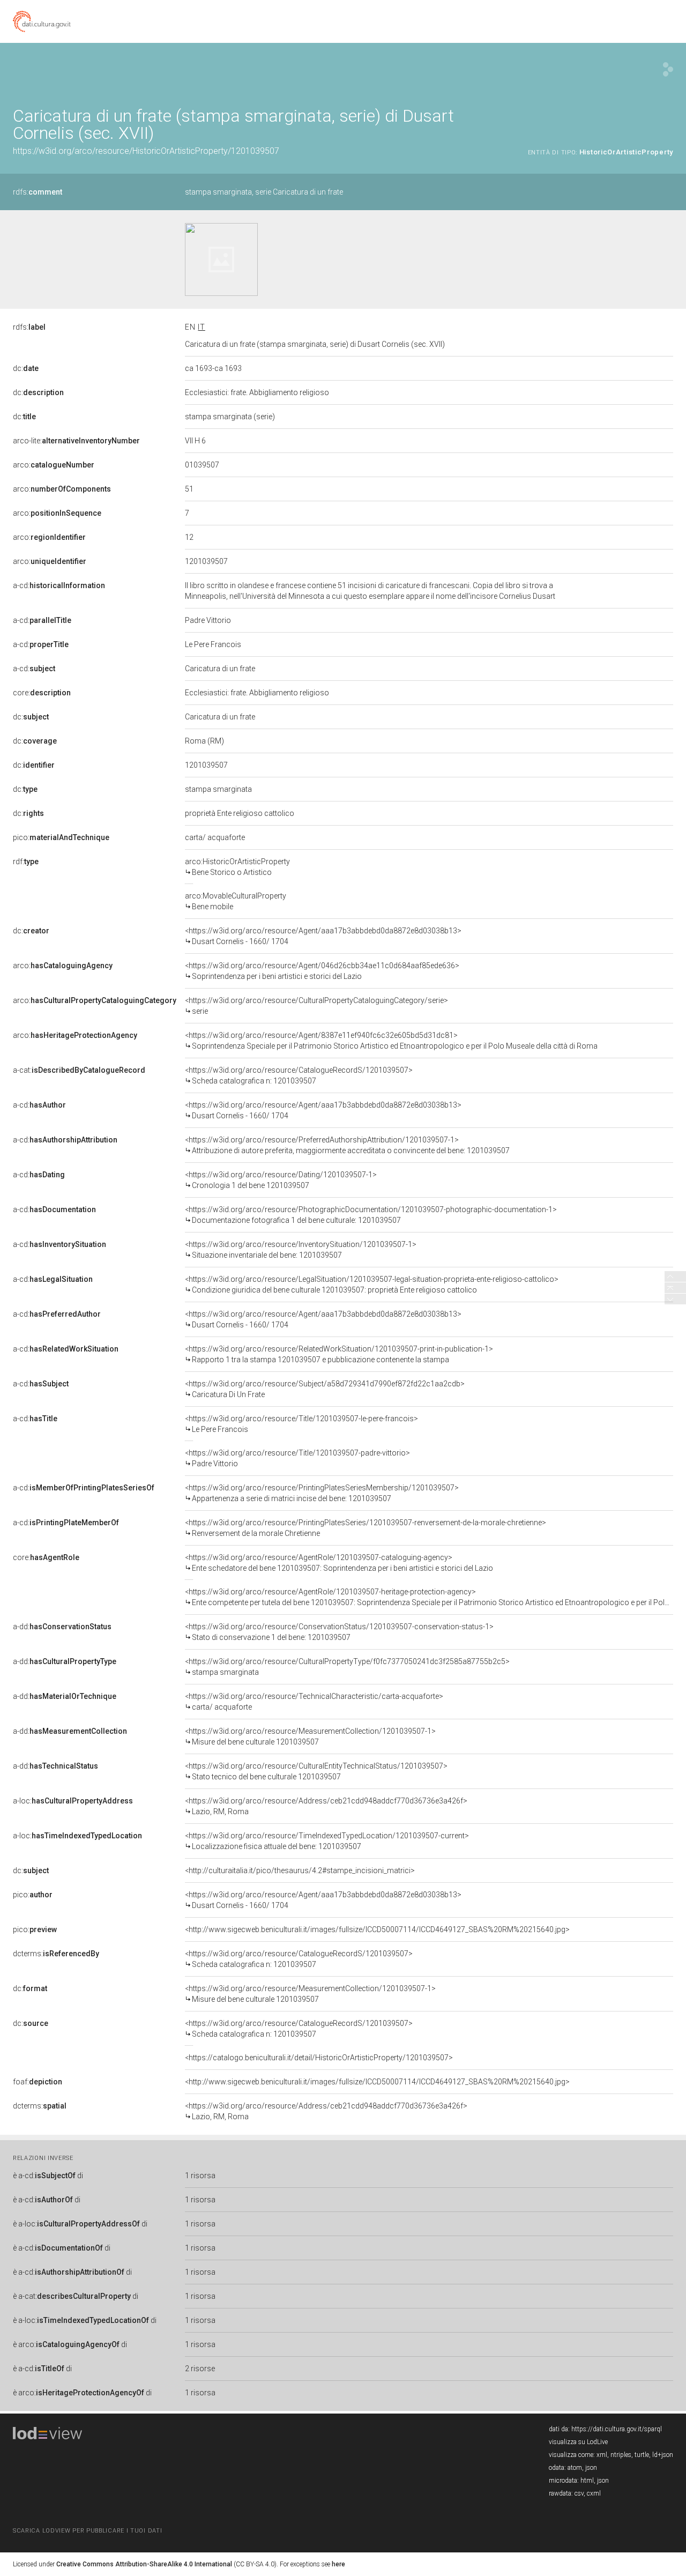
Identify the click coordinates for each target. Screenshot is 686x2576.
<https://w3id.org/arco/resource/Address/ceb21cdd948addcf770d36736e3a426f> (326, 1806)
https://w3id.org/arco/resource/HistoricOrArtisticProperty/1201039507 (146, 151)
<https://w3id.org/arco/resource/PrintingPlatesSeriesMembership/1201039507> (322, 1493)
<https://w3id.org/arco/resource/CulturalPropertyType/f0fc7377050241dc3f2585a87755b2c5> (347, 1667)
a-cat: (79, 1070)
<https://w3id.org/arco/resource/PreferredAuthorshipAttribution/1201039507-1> (347, 1145)
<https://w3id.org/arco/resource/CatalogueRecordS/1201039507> (299, 1075)
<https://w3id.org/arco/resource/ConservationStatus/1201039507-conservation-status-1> (339, 1632)
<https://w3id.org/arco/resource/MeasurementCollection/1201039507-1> (310, 1736)
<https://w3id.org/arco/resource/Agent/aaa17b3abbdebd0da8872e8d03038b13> (323, 936)
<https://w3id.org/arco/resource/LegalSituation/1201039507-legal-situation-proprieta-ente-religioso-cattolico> (372, 1285)
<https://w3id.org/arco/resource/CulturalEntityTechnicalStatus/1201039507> (316, 1771)
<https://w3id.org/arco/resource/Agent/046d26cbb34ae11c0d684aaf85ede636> (322, 971)
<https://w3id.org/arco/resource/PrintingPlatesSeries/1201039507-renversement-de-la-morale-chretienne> (366, 1528)
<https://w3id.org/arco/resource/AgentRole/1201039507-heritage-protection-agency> (429, 1597)
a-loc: (73, 1801)
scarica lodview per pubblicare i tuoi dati (87, 2531)
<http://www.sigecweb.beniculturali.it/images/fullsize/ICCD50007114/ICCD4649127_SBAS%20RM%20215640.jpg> (377, 1929)
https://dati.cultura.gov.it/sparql (617, 2429)
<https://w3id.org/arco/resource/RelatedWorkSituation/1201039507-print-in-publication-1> (339, 1354)
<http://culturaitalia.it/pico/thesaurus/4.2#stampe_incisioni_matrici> (300, 1870)
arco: (54, 465)
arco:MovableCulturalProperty (236, 901)
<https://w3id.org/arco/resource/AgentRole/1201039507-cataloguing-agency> (339, 1563)
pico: (61, 837)
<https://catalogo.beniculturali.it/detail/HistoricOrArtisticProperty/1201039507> (319, 2058)
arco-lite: (76, 441)
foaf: (38, 2082)
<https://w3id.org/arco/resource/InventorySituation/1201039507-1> (301, 1250)
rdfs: (38, 192)
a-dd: (62, 1627)
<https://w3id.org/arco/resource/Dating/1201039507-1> (281, 1180)
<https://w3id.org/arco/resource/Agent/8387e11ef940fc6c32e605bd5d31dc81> (391, 1041)
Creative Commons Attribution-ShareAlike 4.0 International (144, 2564)
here (338, 2564)
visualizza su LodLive (578, 2442)
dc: (26, 368)
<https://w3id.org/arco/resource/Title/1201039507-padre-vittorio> (297, 1458)
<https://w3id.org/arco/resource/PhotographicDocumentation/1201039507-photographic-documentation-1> (371, 1215)
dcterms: (56, 1954)
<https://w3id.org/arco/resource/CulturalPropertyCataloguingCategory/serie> (316, 1006)
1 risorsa (200, 2176)
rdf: (26, 862)
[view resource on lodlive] (668, 69)
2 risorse (200, 2369)
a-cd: (59, 585)
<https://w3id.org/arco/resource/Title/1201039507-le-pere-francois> (301, 1424)
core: (42, 693)
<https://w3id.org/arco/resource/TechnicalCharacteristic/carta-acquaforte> (314, 1702)
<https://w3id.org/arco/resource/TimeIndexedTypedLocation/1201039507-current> (327, 1841)
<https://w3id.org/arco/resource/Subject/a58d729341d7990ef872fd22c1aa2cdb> (325, 1389)
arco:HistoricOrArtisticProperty (237, 867)
